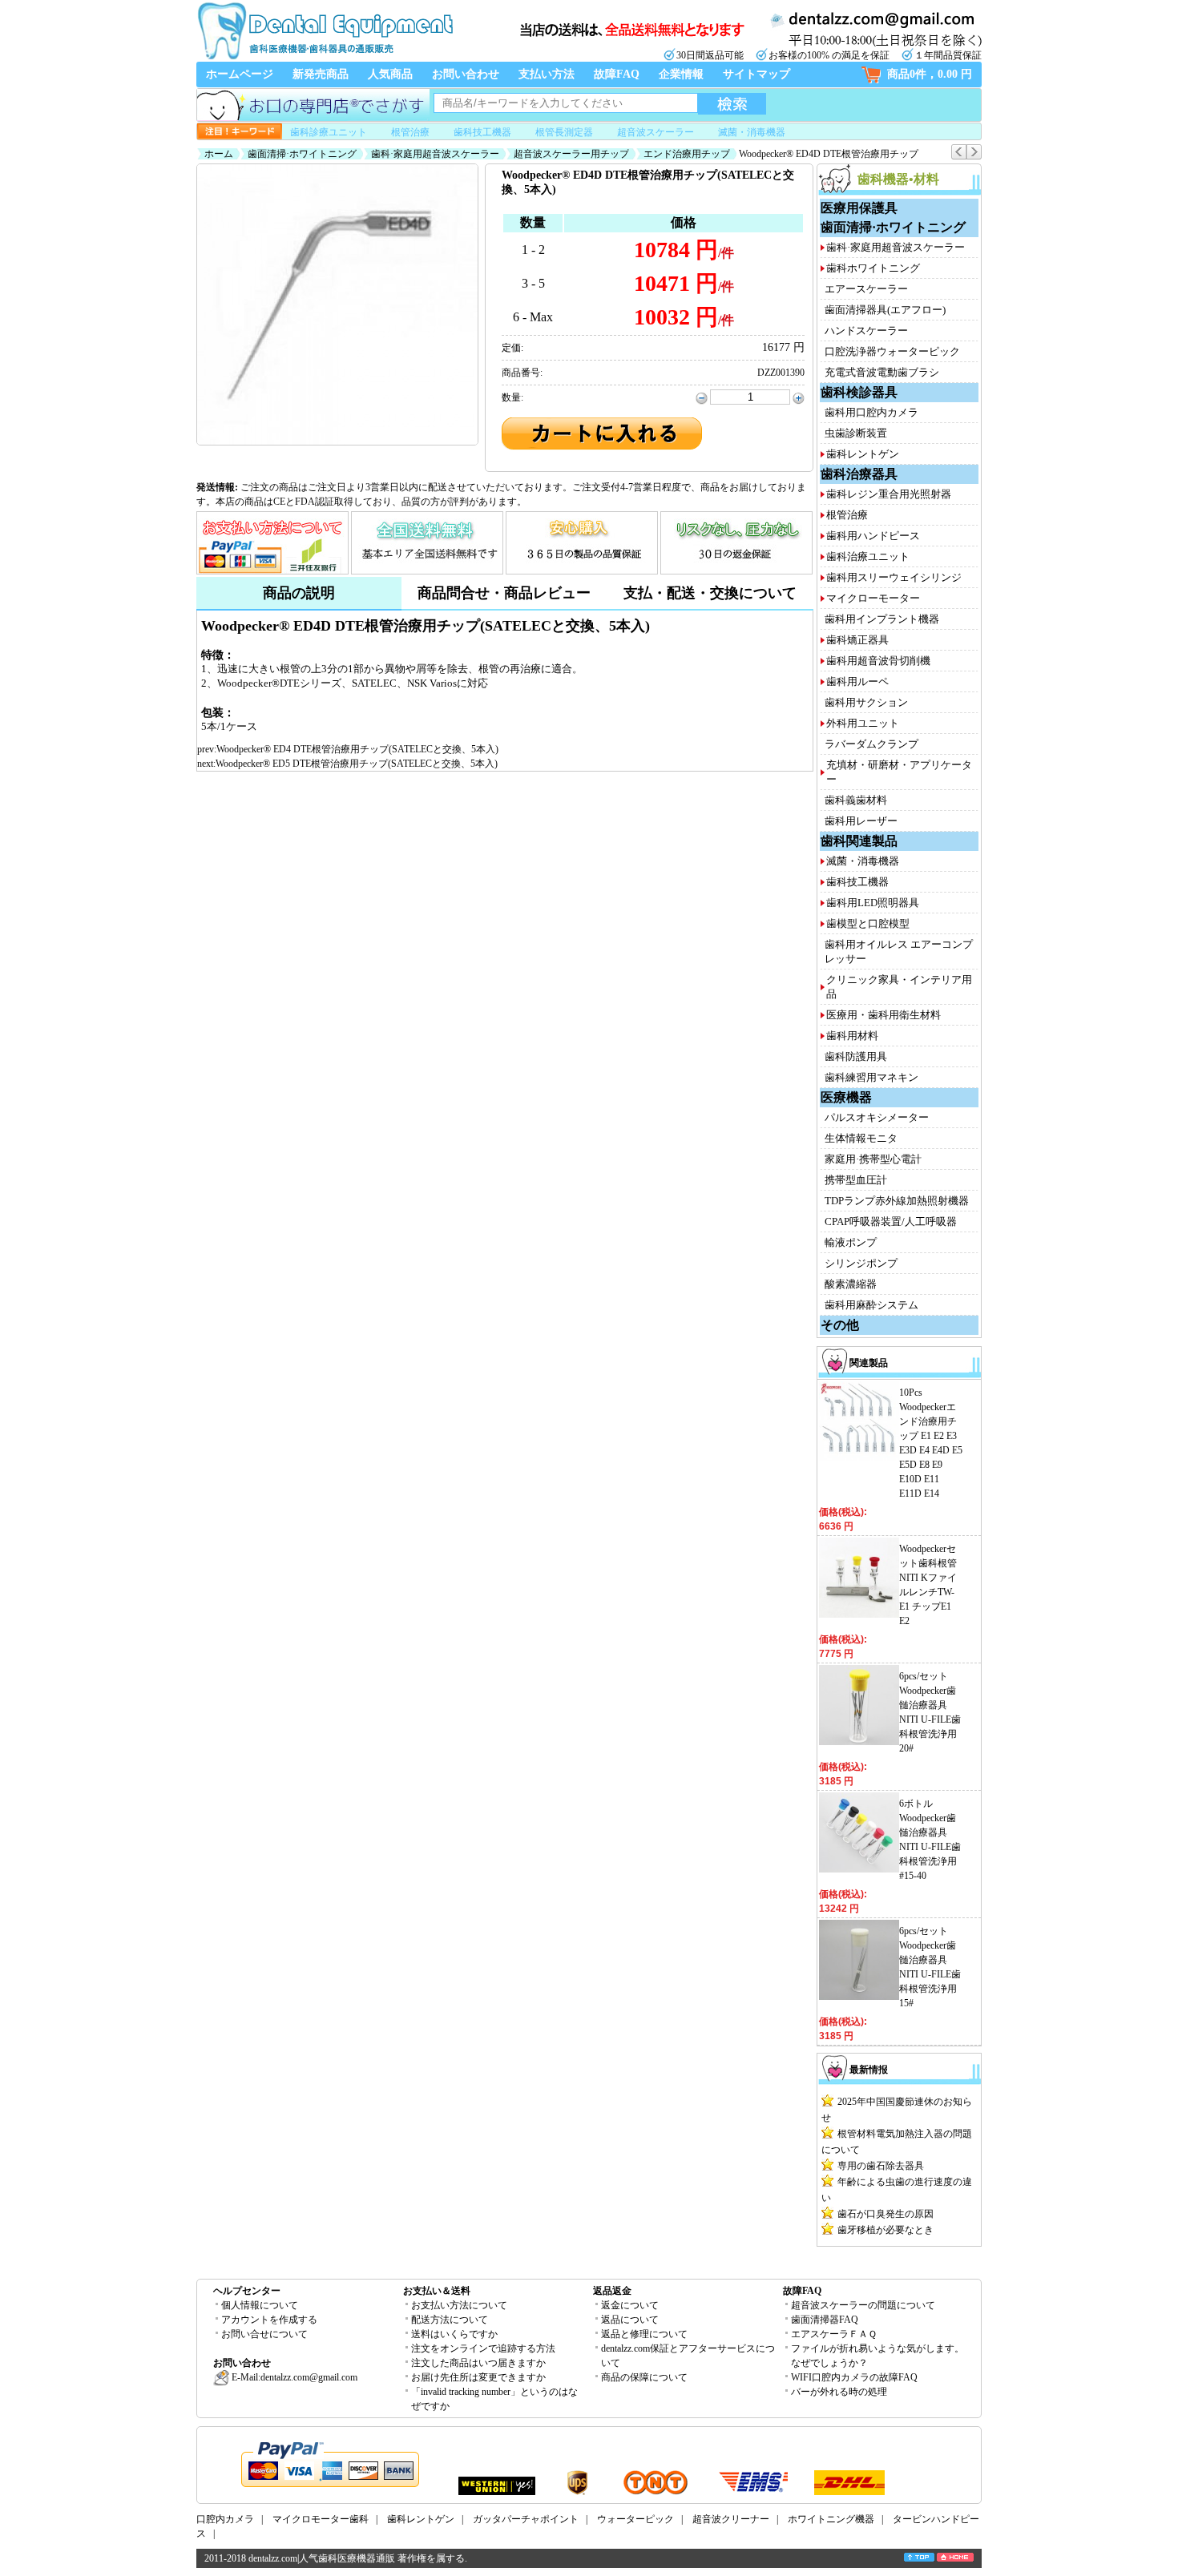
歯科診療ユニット (329, 132)
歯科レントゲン (863, 454)
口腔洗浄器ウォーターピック (892, 351)
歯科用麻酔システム (871, 1305)
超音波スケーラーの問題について (863, 2305)
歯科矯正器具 (857, 640)
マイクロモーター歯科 (321, 2519)
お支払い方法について (459, 2305)
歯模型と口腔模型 (868, 923)
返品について (630, 2320)
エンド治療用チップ (687, 154)
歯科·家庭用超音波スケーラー (435, 154)
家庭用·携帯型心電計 (873, 1159)
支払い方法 (547, 74)
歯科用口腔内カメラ (871, 412)
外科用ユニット (863, 723)
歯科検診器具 (859, 392)
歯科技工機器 (482, 132)
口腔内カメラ (225, 2519)
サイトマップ (756, 74)
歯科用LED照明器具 (873, 903)
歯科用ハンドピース (873, 536)
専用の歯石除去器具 (881, 2166)
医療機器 (846, 1097)
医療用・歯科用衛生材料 (883, 1015)
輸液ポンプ (851, 1242)
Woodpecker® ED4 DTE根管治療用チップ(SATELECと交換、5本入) (357, 749)
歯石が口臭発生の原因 (886, 2214)
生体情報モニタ (861, 1138)
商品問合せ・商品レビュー (504, 593)
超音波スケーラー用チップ (571, 154)
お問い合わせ (466, 74)
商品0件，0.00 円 (930, 74)
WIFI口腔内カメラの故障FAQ (854, 2377)
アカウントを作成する (269, 2320)
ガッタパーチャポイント (526, 2519)
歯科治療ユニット (868, 556)
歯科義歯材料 (856, 800)
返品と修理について (644, 2334)
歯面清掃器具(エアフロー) (885, 310)
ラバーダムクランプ (871, 744)
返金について (630, 2305)
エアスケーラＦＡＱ (834, 2334)
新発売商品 (321, 74)
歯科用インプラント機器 (882, 619)
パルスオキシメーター (877, 1117)
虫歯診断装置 (856, 433)
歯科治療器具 (859, 474)
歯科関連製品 (859, 841)
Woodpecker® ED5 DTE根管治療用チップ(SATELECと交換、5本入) (357, 764)
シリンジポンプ (861, 1263)
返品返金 (612, 2291)
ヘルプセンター (247, 2291)
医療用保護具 (859, 208)
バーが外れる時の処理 (839, 2392)
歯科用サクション (866, 702)
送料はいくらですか (454, 2334)
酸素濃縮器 (851, 1284)
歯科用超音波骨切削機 (878, 661)
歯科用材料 (852, 1036)
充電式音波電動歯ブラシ (882, 372)
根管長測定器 (564, 132)
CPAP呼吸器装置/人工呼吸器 (891, 1221)
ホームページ (240, 74)
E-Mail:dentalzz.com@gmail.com (293, 2377)
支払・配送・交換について (710, 593)
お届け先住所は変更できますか (478, 2377)
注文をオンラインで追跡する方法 (483, 2348)
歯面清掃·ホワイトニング (302, 154)
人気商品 (390, 74)
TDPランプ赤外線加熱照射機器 (897, 1201)
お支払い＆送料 (437, 2291)
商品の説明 (299, 593)
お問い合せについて (264, 2334)
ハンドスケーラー (866, 331)
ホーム (219, 154)
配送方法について (450, 2320)
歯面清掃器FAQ (825, 2320)
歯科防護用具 (856, 1056)
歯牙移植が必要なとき (886, 2230)
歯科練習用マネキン (871, 1077)
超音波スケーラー (656, 132)
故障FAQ (617, 74)
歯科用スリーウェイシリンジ (894, 577)
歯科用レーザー (861, 821)
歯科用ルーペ (857, 681)
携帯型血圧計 (856, 1180)
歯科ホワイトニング (873, 268)
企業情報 (681, 74)
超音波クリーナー (731, 2519)
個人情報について (260, 2305)
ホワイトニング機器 (831, 2519)
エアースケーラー (866, 289)
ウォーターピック (635, 2519)
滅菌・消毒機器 (752, 132)
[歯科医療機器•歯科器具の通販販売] (325, 58)
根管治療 (410, 132)
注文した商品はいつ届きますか (478, 2363)
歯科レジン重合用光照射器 (889, 494)
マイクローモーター (873, 598)
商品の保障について (644, 2377)
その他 (840, 1325)
